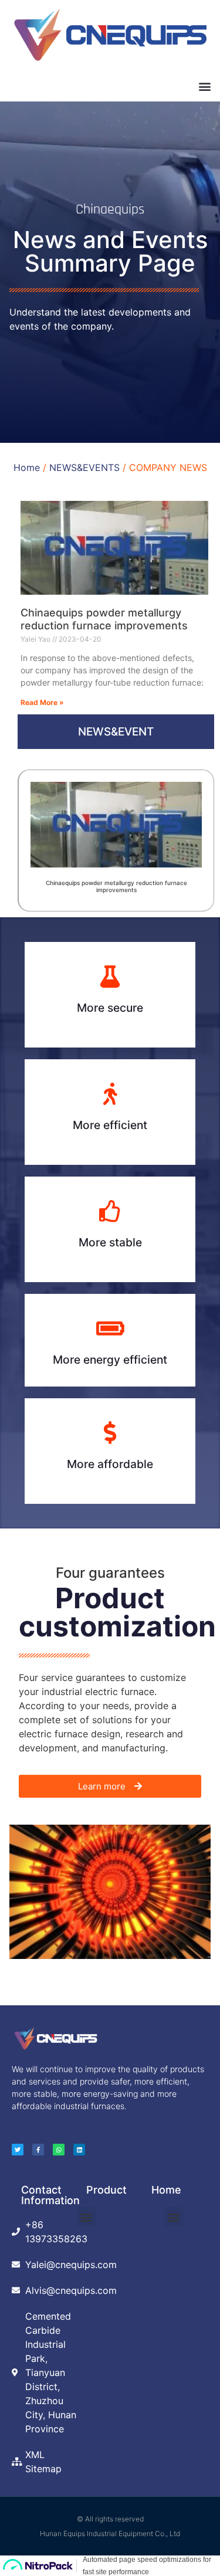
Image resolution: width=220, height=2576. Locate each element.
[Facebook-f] (38, 2150)
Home (27, 467)
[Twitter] (18, 2150)
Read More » (42, 702)
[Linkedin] (79, 2150)
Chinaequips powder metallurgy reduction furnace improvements (104, 619)
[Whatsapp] (59, 2150)
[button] (204, 86)
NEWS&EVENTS (84, 467)
